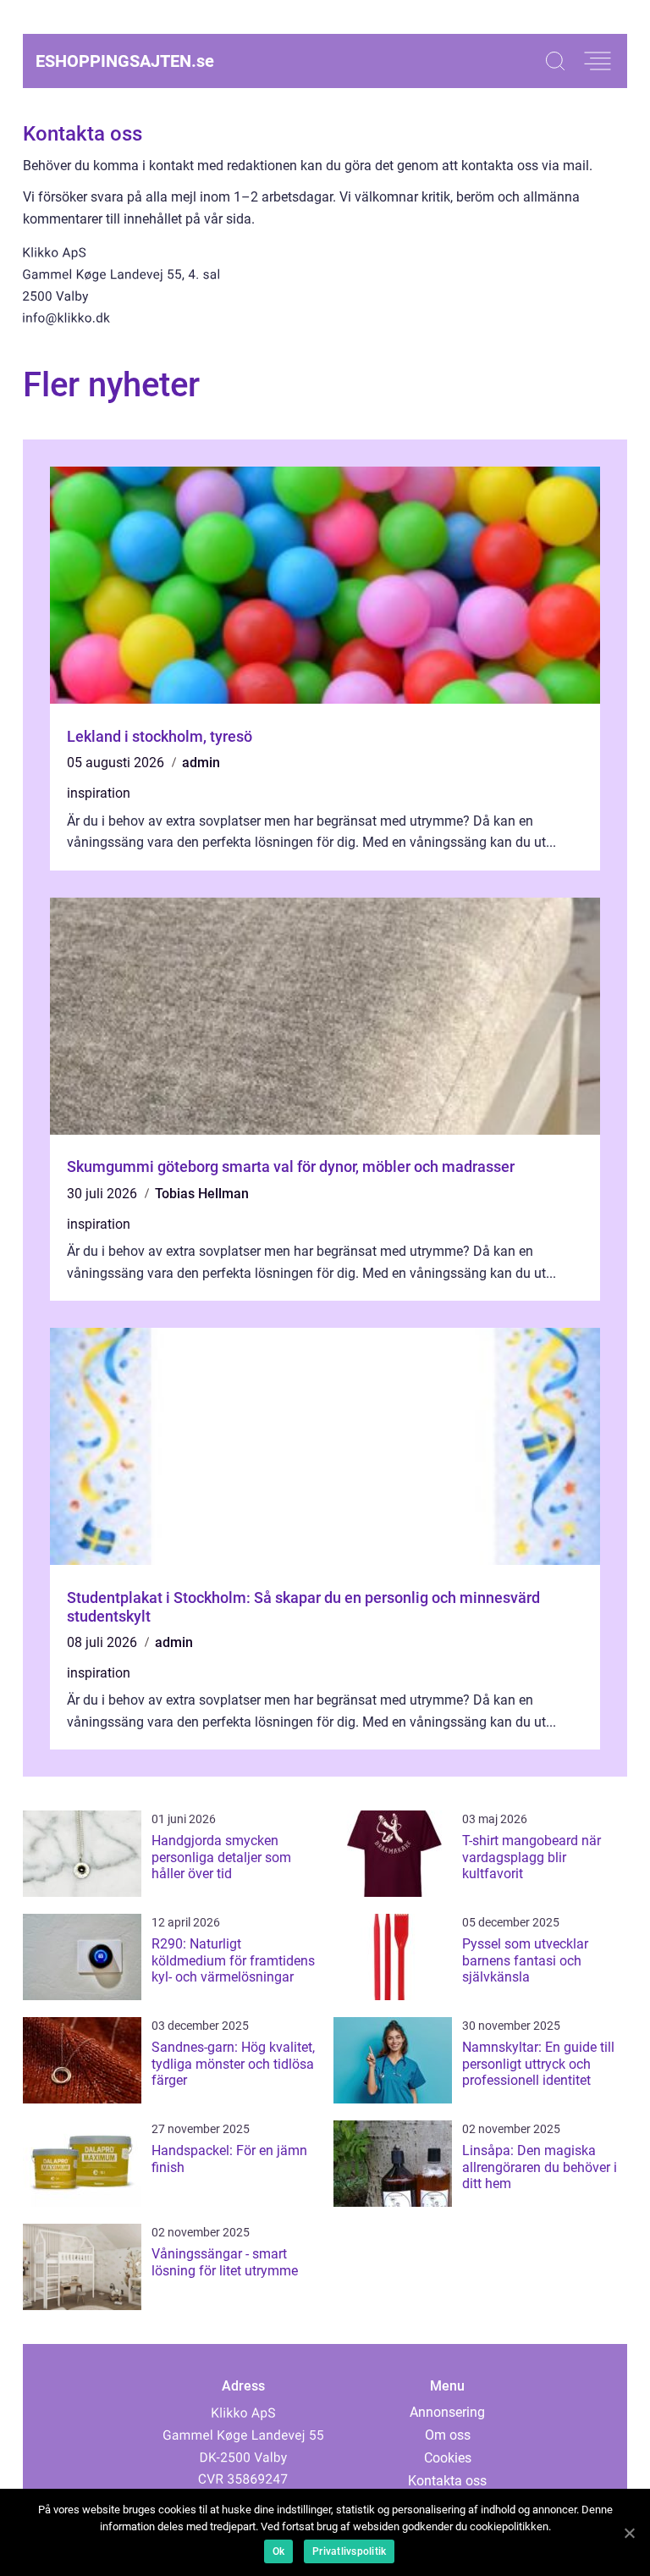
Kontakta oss (447, 2481)
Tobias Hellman (202, 1194)
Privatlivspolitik (349, 2551)
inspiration (99, 793)
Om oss (448, 2435)
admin (201, 763)
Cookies (448, 2458)
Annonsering (447, 2412)
